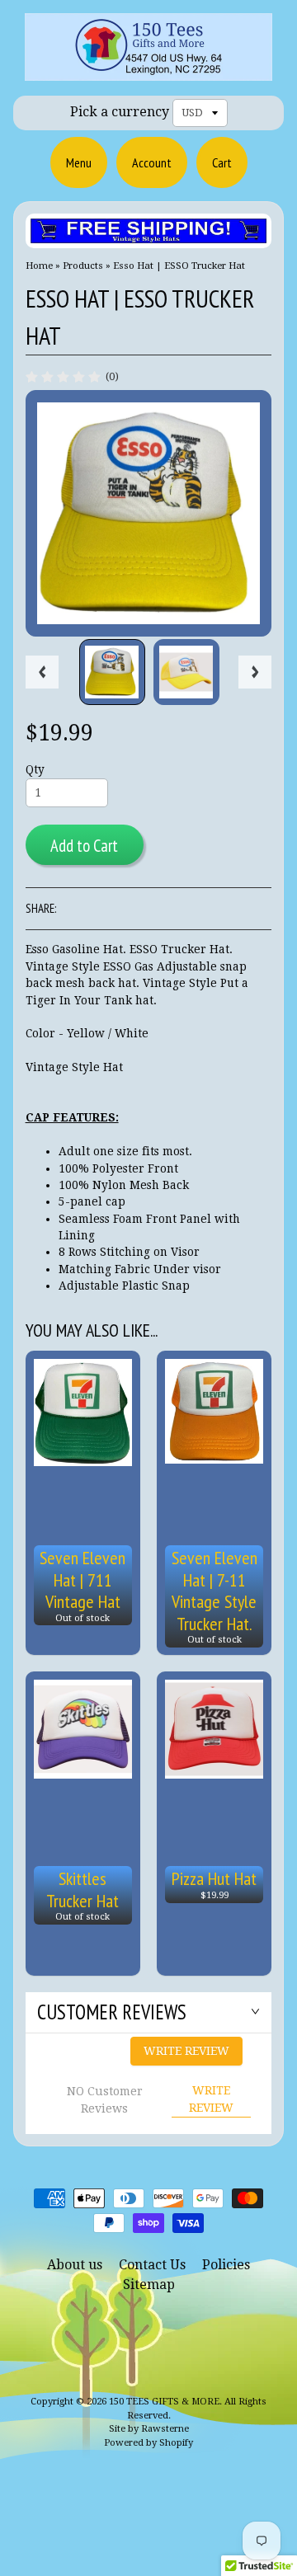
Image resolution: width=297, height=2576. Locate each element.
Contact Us (152, 2265)
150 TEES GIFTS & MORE (164, 2402)
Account (152, 162)
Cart (222, 162)
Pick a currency (120, 112)
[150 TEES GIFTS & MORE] (148, 70)
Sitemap (149, 2285)
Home (39, 266)
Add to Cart (84, 846)
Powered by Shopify (148, 2443)
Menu (79, 162)
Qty (35, 769)
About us (75, 2265)
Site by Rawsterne (149, 2429)
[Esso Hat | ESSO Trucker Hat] (112, 672)
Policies (226, 2265)
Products (83, 266)
